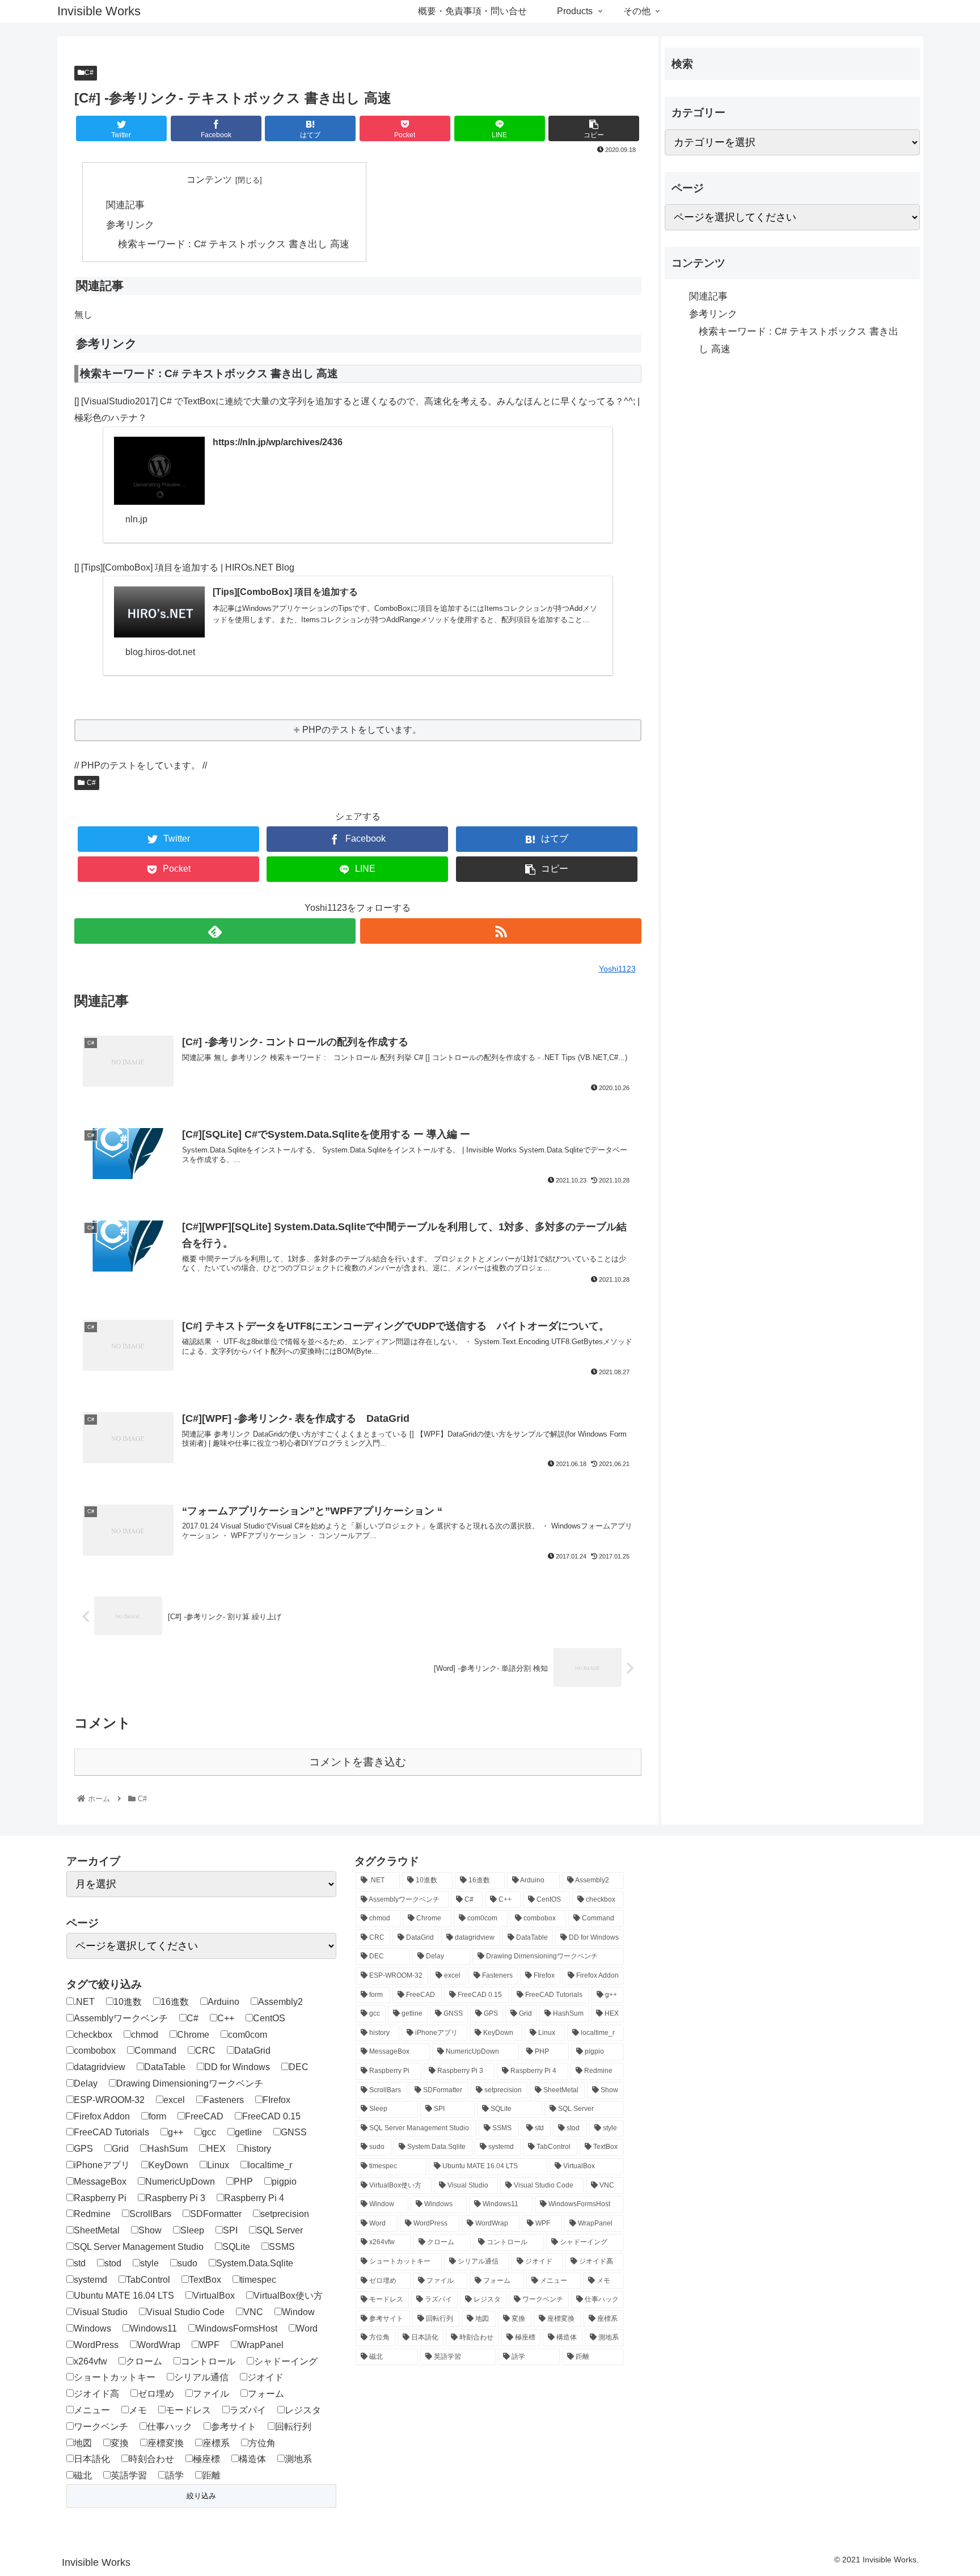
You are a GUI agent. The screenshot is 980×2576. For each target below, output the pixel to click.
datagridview (100, 2067)
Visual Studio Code (185, 2312)
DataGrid (252, 2051)
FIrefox (276, 2100)
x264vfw (90, 2361)
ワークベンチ (101, 2427)
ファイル (211, 2394)
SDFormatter (216, 2214)
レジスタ (303, 2410)
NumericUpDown (180, 2182)
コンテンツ (209, 180)
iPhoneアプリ (102, 2165)
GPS (83, 2149)
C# (89, 73)
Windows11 (153, 2328)
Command (155, 2051)
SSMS (282, 2247)
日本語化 (92, 2459)
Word (307, 2328)
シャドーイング (286, 2361)
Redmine (92, 2214)
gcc (209, 2132)
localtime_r (270, 2165)
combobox (95, 2051)
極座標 (206, 2459)
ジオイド (265, 2377)
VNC (253, 2312)
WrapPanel (261, 2345)
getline (248, 2132)
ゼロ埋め (156, 2394)
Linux (218, 2165)
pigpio (284, 2182)
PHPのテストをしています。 (362, 730)
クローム (144, 2361)
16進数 (175, 2002)
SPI (230, 2230)
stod (113, 2263)
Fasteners (224, 2100)
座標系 (216, 2443)
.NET (84, 2002)
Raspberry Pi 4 (254, 2198)
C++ (226, 2018)
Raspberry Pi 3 (175, 2198)
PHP (243, 2182)
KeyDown (168, 2165)
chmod (145, 2035)
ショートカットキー (115, 2377)
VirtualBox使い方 (288, 2296)
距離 (212, 2475)
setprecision (285, 2214)
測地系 (298, 2459)
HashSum (168, 2149)
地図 (83, 2443)
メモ (138, 2410)
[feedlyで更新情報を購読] (215, 931)
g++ (176, 2132)
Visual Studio (101, 2312)
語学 (175, 2475)
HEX (216, 2149)
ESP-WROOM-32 (109, 2100)
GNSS (294, 2132)
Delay (86, 2083)
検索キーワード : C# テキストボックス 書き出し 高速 (234, 244)
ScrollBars (150, 2214)
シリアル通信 (201, 2377)
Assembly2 (280, 2002)
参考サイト (234, 2427)
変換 (120, 2443)
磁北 (83, 2475)
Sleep (192, 2230)
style (149, 2263)
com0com (248, 2035)
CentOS (269, 2018)
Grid (120, 2149)
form (157, 2116)
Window (298, 2312)
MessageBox (100, 2182)
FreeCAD (204, 2116)
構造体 (252, 2459)
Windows (92, 2328)
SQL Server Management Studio (139, 2247)
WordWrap (159, 2345)
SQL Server (280, 2230)
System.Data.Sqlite (255, 2263)
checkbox (93, 2035)
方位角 (262, 2443)
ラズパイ (248, 2410)
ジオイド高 (96, 2394)
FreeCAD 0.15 (271, 2116)
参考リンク (130, 225)
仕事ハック (170, 2427)
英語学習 (129, 2475)
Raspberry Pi (100, 2198)
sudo (187, 2263)
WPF (209, 2345)
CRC (205, 2051)
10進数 (128, 2002)
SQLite (236, 2247)
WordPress (96, 2345)
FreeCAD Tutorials (111, 2132)
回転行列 (293, 2427)
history (258, 2149)
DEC (299, 2067)
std (80, 2263)
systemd (90, 2280)
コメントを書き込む (358, 1762)
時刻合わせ (151, 2459)
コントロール (208, 2361)
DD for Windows (237, 2067)
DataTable (165, 2067)
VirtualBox (214, 2296)
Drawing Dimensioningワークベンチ (190, 2083)
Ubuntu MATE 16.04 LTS (124, 2296)
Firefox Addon (102, 2116)
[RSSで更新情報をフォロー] (501, 931)
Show (150, 2230)
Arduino (223, 2002)
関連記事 (125, 205)
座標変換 (166, 2443)
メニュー (92, 2410)
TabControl (148, 2280)
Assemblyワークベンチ (121, 2018)
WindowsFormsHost (236, 2328)
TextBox (205, 2280)
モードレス (188, 2410)
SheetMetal (97, 2230)
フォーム (266, 2394)
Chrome (193, 2035)
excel (174, 2100)
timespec (258, 2280)
